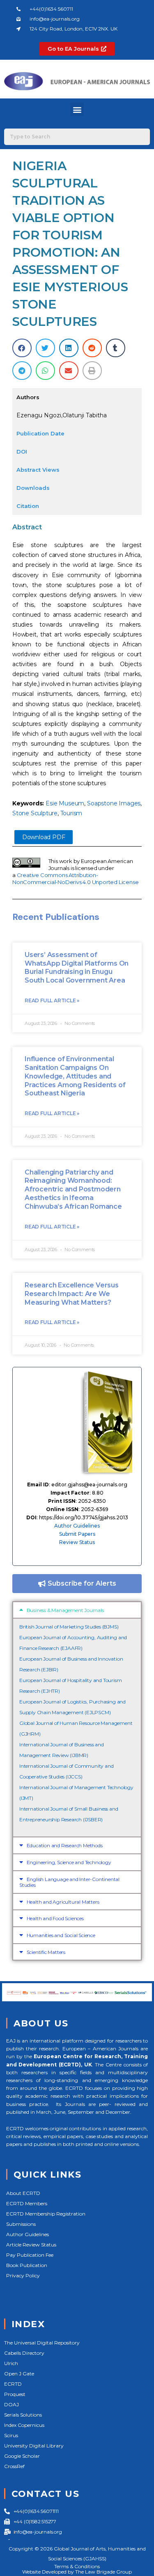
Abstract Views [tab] (38, 470)
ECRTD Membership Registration (46, 2214)
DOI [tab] (22, 452)
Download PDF (44, 837)
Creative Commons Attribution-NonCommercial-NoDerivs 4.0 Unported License (75, 879)
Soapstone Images (114, 803)
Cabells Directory (24, 2353)
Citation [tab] (28, 506)
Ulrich (11, 2363)
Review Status (77, 1542)
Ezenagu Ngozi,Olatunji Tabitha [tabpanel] (62, 415)
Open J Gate (19, 2374)
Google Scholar (22, 2456)
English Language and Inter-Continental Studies (69, 1882)
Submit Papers (77, 1534)
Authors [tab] (28, 397)
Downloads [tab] (33, 488)
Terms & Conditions (77, 2566)
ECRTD (13, 2384)
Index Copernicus (24, 2425)
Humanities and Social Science (61, 1935)
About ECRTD (23, 2193)
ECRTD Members (27, 2203)
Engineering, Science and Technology (69, 1862)
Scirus (11, 2435)
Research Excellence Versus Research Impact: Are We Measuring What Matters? (72, 1294)
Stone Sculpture (35, 813)
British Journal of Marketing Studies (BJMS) (69, 1627)
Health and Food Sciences (55, 1918)
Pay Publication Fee (30, 2255)
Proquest (15, 2394)
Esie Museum (65, 803)
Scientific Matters (46, 1952)
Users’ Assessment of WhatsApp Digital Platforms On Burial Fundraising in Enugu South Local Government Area (77, 967)
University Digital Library (34, 2446)
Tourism (71, 813)
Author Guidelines (77, 1526)
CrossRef (14, 2466)
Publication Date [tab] (40, 433)
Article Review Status (31, 2245)
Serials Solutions (23, 2415)
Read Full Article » (52, 1000)
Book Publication (27, 2265)
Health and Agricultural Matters (63, 1902)
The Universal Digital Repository (42, 2343)
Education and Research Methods (65, 1845)
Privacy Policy (23, 2275)
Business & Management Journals (65, 1610)
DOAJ (11, 2404)
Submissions (21, 2224)
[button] (77, 109)
